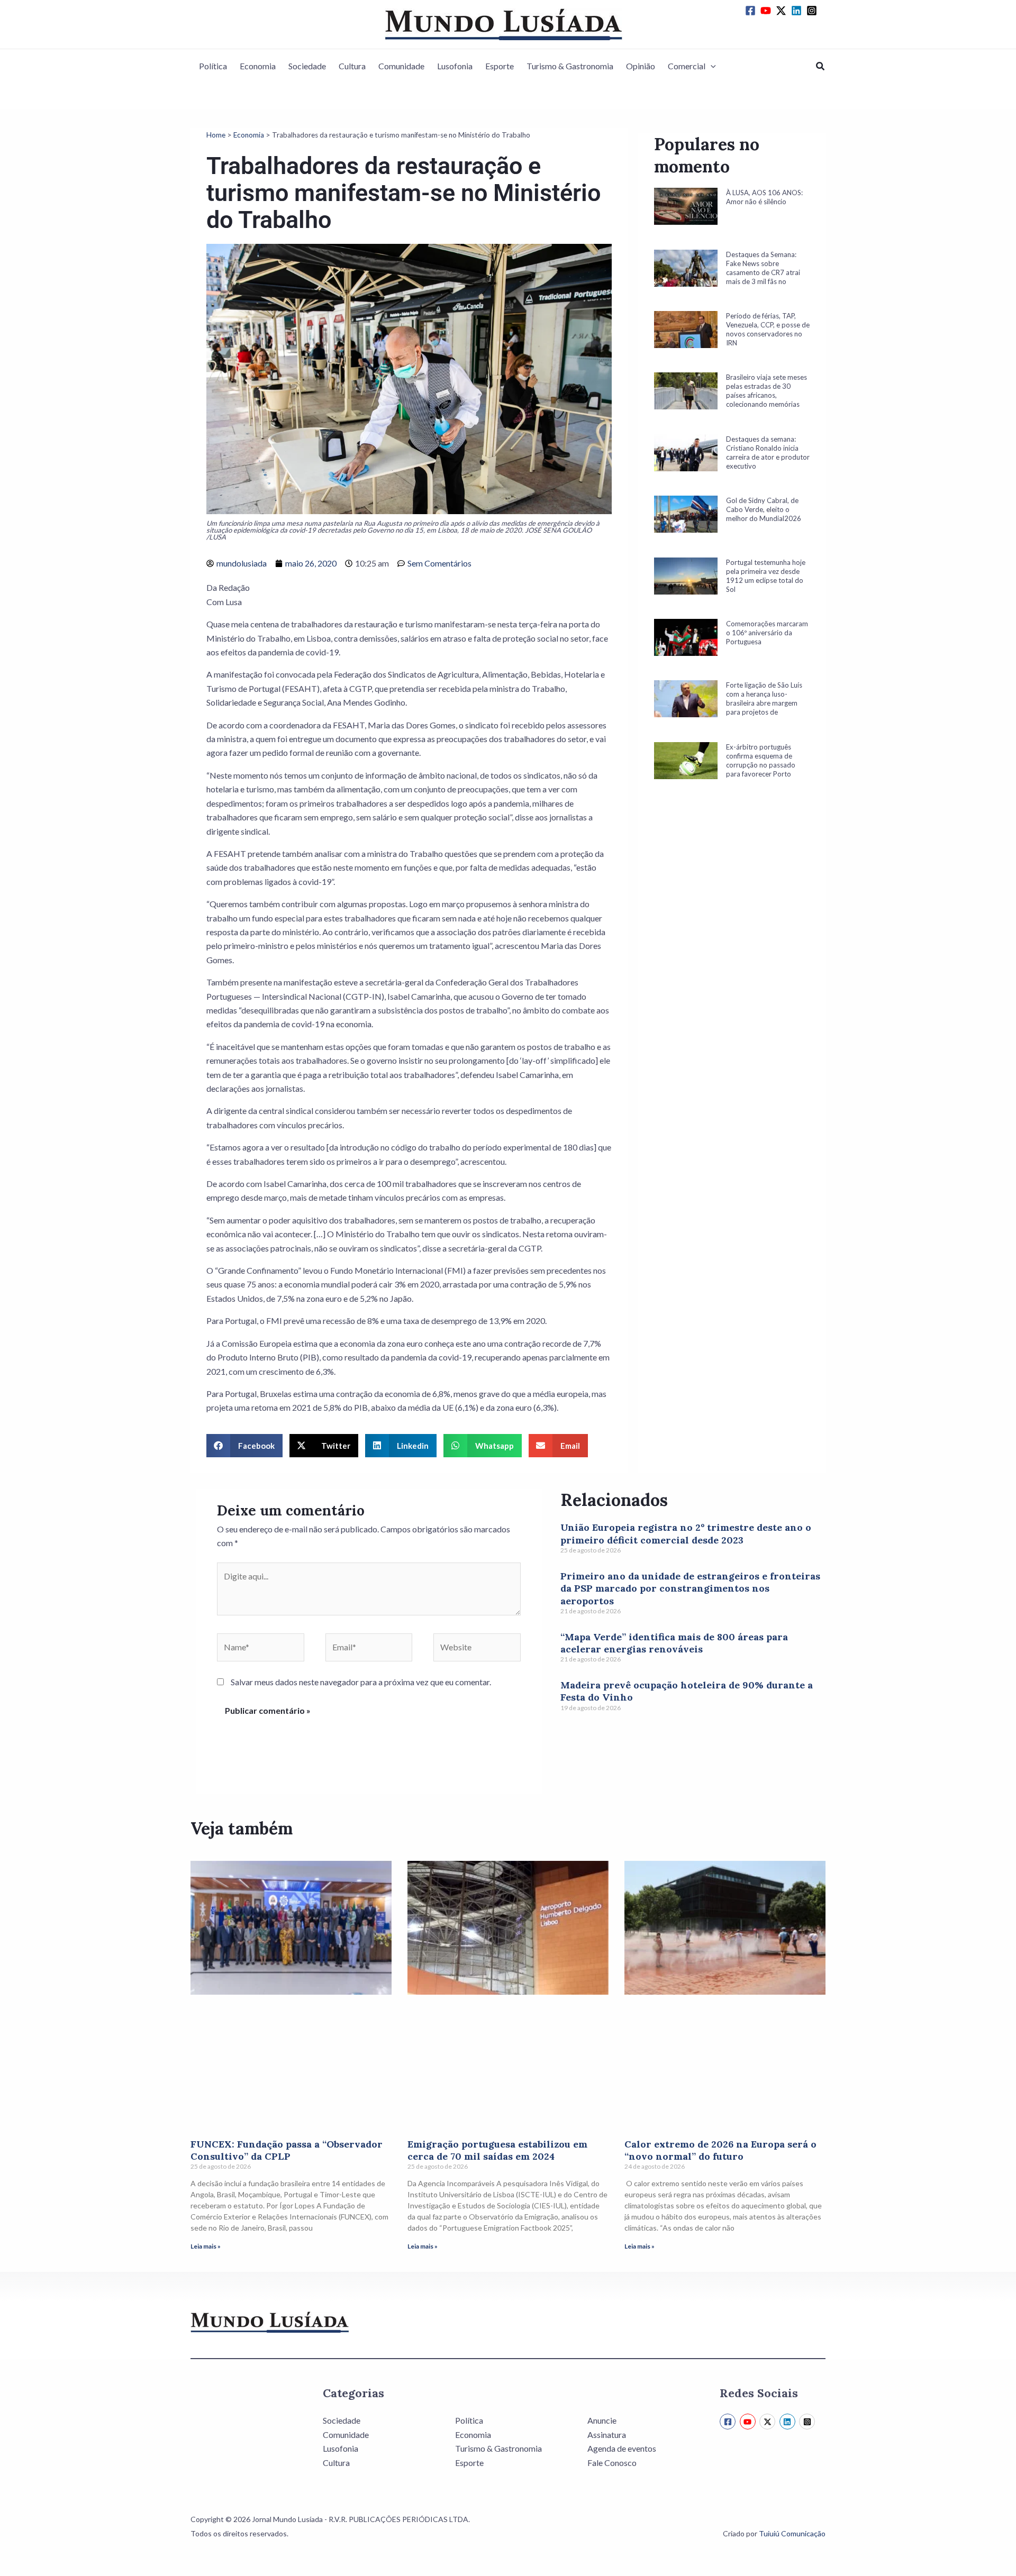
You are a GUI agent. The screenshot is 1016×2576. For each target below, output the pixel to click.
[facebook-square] (752, 11)
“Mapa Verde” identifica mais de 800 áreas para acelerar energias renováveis (674, 1643)
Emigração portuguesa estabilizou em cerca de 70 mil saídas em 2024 (497, 2150)
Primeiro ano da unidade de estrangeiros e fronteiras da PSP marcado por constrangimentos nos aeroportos (690, 1588)
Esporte (500, 66)
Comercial (687, 66)
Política (213, 66)
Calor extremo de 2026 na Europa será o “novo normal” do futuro (720, 2150)
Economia (258, 66)
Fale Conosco (612, 2463)
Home (216, 135)
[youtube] (767, 11)
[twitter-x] (783, 11)
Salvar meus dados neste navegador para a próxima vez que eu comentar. (361, 1682)
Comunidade (401, 66)
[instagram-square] (813, 11)
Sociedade (307, 66)
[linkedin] (798, 11)
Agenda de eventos (622, 2448)
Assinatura (607, 2435)
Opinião (641, 66)
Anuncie (602, 2420)
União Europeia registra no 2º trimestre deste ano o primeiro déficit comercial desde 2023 (686, 1533)
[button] (711, 66)
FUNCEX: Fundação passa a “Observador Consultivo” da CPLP (287, 2150)
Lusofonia (455, 66)
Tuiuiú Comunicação (792, 2533)
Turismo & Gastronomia (570, 66)
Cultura (352, 66)
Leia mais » (206, 2246)
